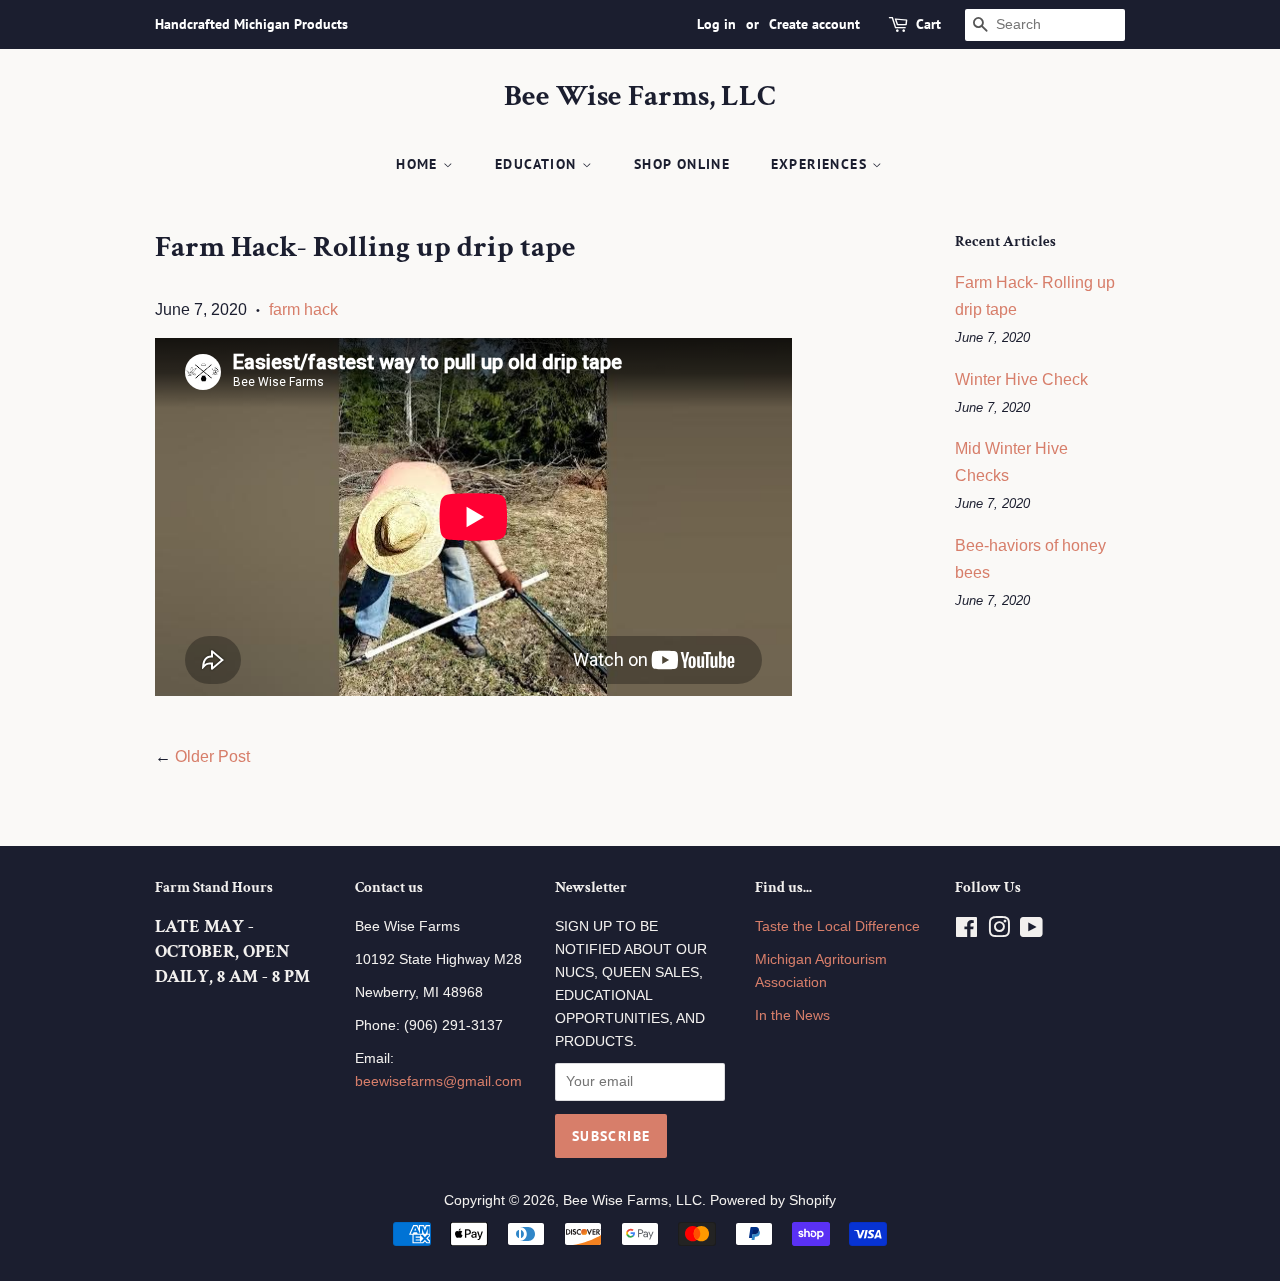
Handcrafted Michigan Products (251, 24)
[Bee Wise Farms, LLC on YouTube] (1031, 931)
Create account (814, 24)
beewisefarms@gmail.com (438, 1081)
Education (538, 164)
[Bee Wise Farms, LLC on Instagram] (999, 931)
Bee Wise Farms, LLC (640, 97)
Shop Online (682, 164)
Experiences (822, 164)
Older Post (212, 756)
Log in (716, 24)
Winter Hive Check (1021, 379)
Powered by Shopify (773, 1200)
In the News (792, 1015)
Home (419, 164)
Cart (928, 24)
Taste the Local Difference (837, 926)
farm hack (303, 309)
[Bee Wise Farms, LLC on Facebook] (966, 931)
